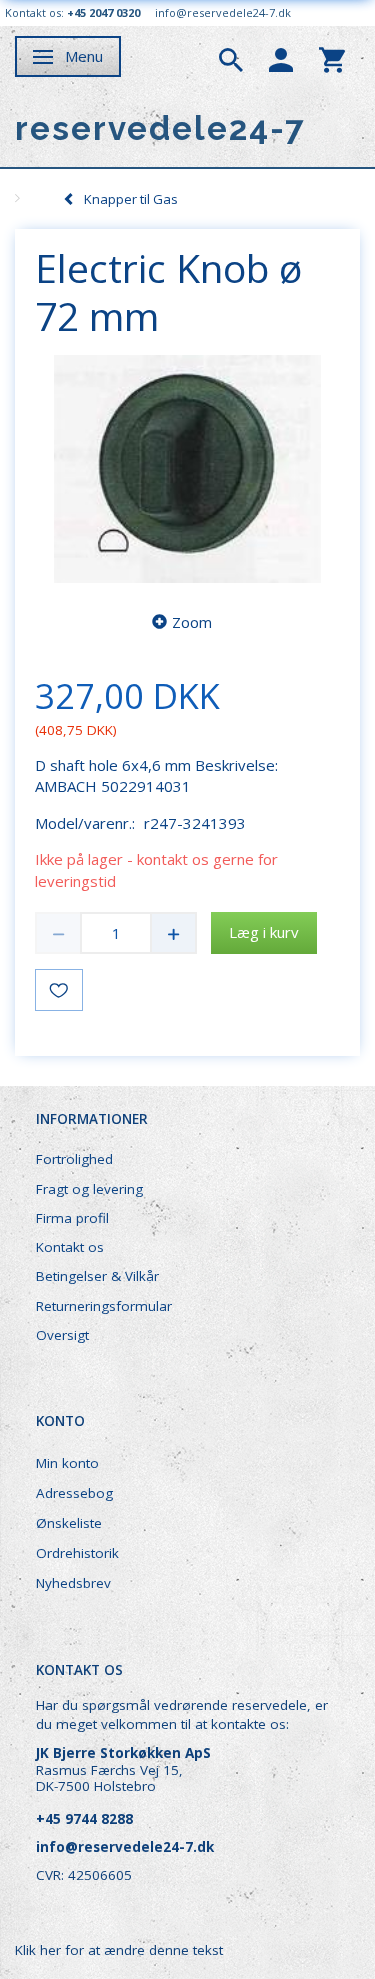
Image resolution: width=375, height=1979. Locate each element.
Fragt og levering (89, 1189)
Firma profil (72, 1218)
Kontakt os (70, 1247)
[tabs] (231, 58)
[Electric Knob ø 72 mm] (187, 469)
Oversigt (62, 1335)
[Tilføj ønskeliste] (59, 990)
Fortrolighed (74, 1159)
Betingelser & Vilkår (97, 1276)
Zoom (192, 622)
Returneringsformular (104, 1306)
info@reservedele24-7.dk (223, 12)
